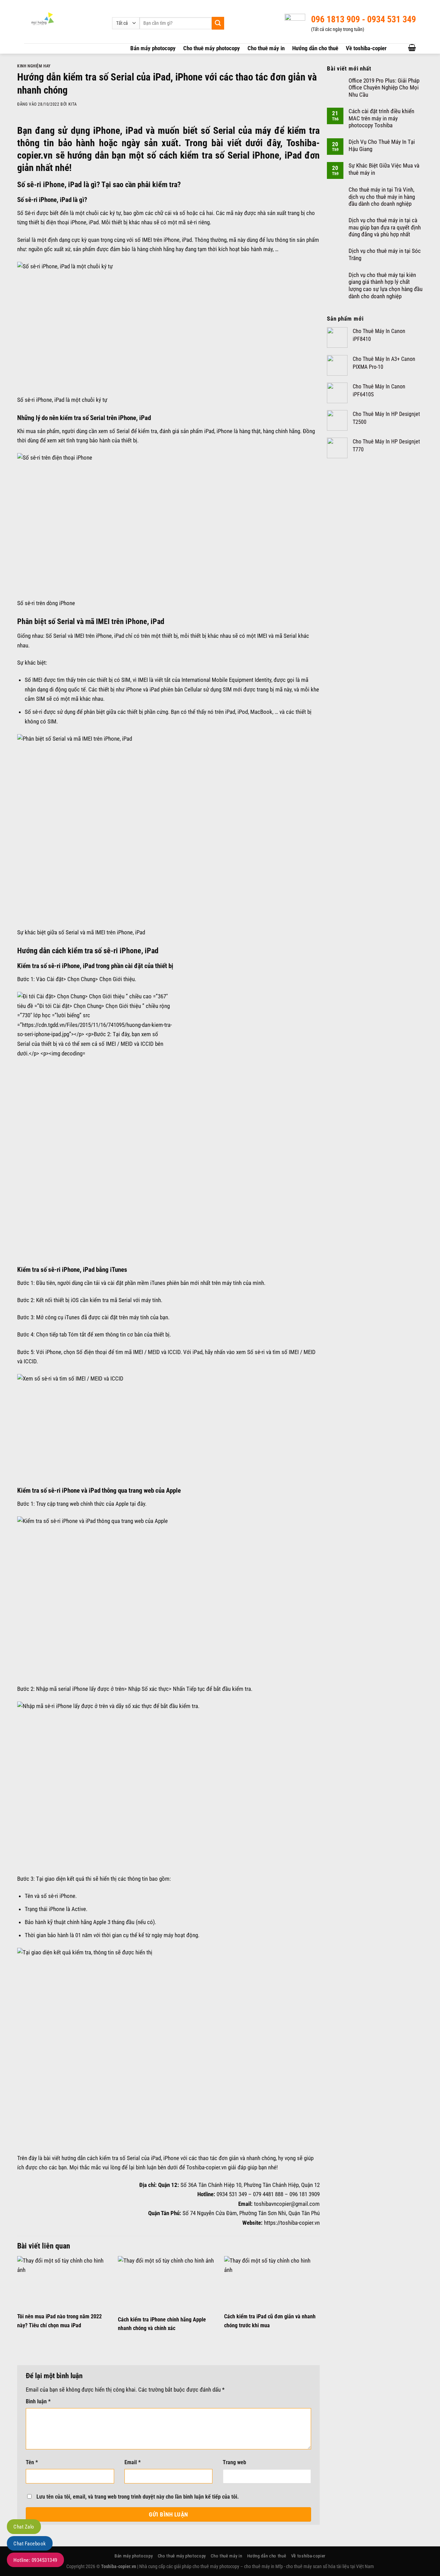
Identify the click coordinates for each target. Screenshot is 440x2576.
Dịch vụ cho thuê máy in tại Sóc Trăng (385, 254)
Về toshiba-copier (366, 48)
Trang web (234, 2462)
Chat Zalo (24, 2527)
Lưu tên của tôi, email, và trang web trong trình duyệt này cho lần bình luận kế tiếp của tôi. (138, 2497)
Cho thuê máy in (266, 48)
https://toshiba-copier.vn (292, 2223)
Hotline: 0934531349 (35, 2560)
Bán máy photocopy (153, 48)
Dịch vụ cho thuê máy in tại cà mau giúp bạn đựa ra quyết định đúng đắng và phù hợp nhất (385, 227)
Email (133, 2462)
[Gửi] (218, 23)
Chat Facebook (30, 2544)
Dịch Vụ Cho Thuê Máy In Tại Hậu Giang (382, 145)
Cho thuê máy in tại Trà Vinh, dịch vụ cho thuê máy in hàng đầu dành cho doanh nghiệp (382, 197)
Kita (73, 104)
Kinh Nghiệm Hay (34, 66)
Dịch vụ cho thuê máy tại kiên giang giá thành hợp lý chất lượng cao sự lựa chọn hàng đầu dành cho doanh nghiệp (386, 286)
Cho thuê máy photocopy (212, 48)
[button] (412, 47)
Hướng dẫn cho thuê (315, 48)
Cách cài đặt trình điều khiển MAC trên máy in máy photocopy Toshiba (381, 118)
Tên (32, 2462)
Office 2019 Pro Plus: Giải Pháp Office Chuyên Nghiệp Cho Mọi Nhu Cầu (384, 88)
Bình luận (38, 2402)
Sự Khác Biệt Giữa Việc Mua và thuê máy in (384, 169)
